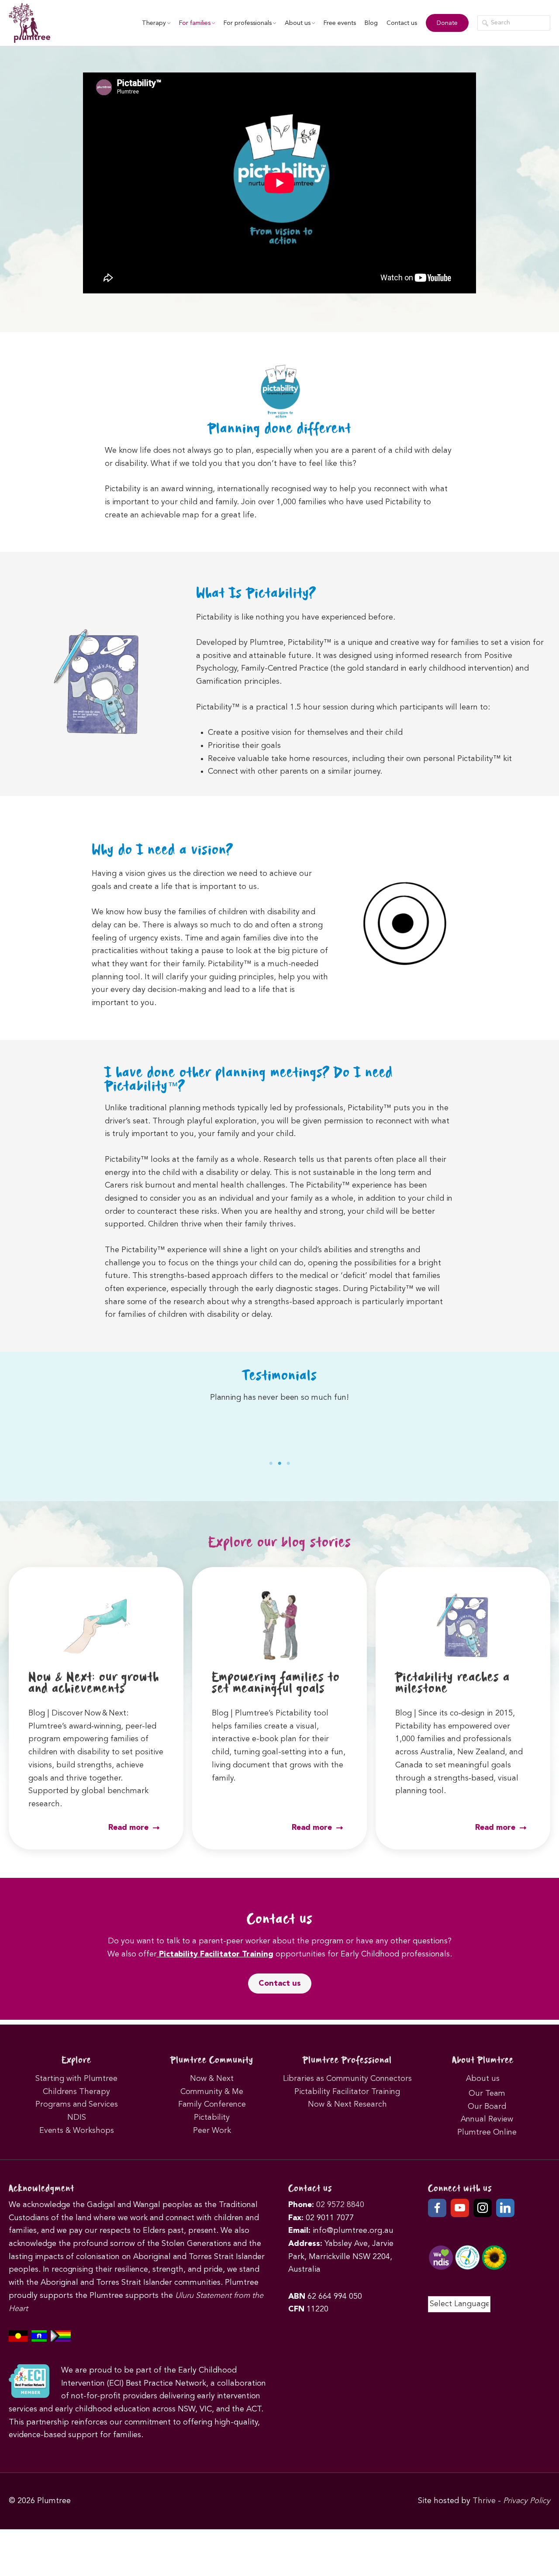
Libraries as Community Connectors (347, 2079)
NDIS (77, 2118)
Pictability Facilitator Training (215, 1954)
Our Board (487, 2107)
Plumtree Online (487, 2132)
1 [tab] (271, 1464)
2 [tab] (279, 1464)
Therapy (154, 23)
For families (195, 23)
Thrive (484, 2501)
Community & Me (212, 2092)
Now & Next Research (347, 2104)
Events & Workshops (77, 2131)
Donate (447, 23)
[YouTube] (460, 2208)
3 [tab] (288, 1464)
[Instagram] (483, 2208)
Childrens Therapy (76, 2092)
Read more (129, 1828)
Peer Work (212, 2131)
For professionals (248, 23)
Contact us (402, 23)
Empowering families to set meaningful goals (276, 1683)
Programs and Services (77, 2104)
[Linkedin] (505, 2208)
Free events (340, 23)
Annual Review (487, 2119)
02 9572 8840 (340, 2205)
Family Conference (212, 2104)
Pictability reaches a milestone (452, 1683)
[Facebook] (437, 2208)
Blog (371, 23)
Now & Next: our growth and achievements (94, 1683)
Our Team (487, 2094)
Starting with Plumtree (76, 2079)
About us (298, 23)
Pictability (212, 2118)
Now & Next (212, 2079)
